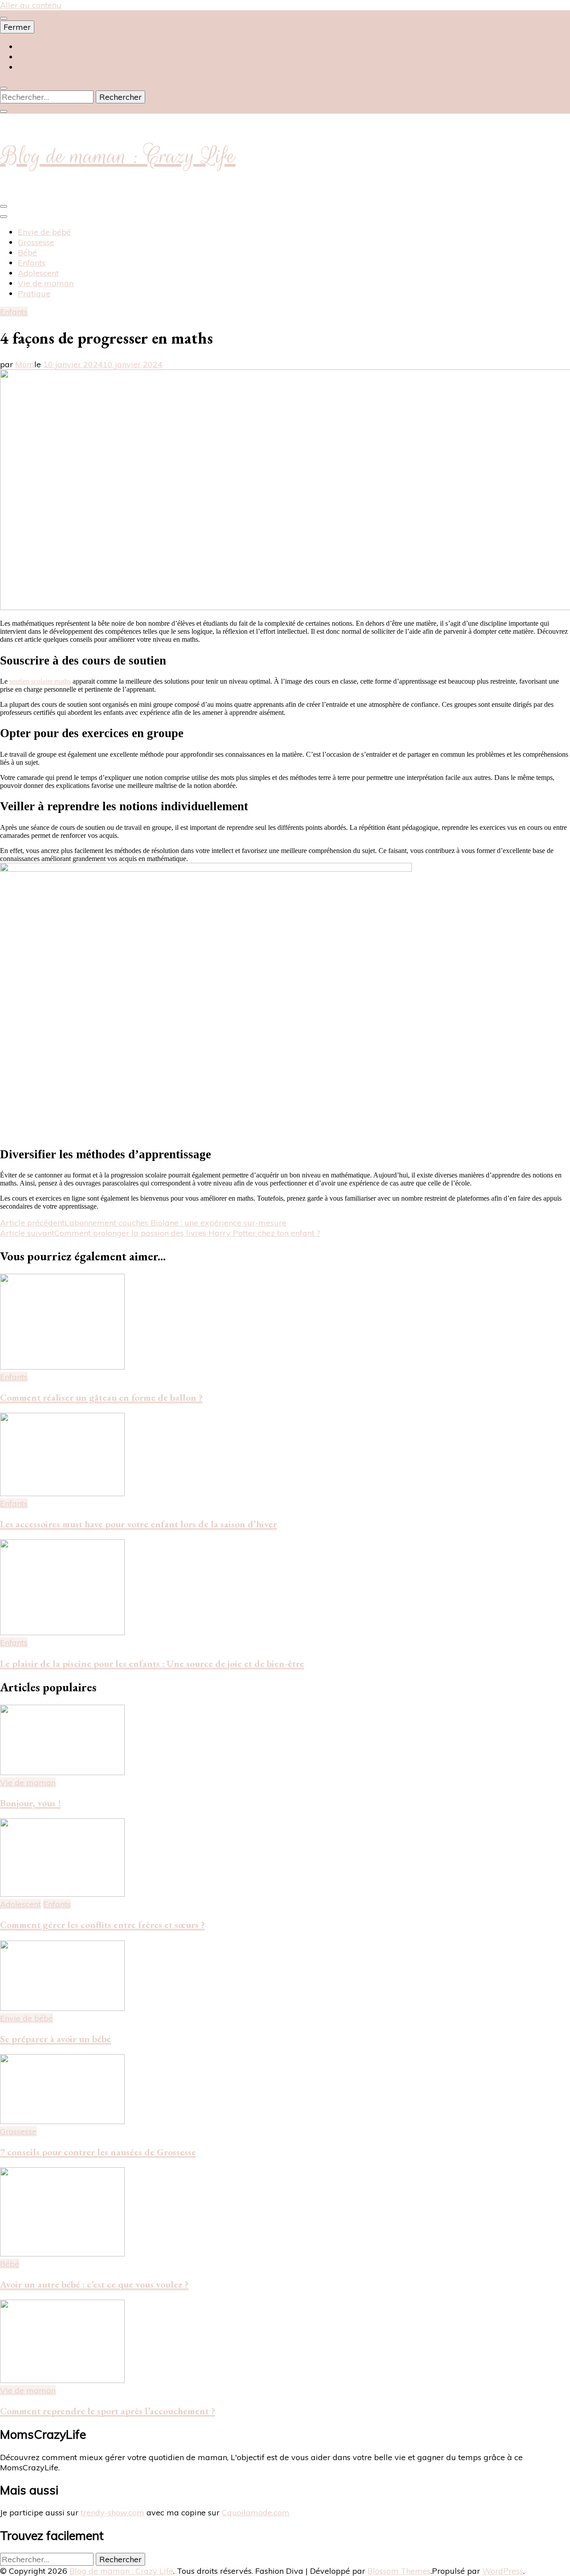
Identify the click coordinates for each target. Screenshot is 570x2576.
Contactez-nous (46, 67)
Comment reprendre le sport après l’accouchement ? (108, 2411)
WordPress (503, 2571)
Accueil (32, 47)
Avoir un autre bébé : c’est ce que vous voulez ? (94, 2284)
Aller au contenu (31, 5)
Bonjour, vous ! (30, 1803)
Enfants (32, 263)
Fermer (17, 27)
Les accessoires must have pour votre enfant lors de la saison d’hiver (138, 1524)
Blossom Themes (399, 2571)
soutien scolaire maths (40, 681)
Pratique (34, 293)
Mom (25, 364)
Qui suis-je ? (40, 57)
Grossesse (36, 242)
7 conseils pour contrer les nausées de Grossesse (98, 2152)
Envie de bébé (44, 232)
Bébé (27, 252)
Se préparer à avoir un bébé (55, 2039)
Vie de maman (46, 283)
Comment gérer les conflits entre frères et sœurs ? (102, 1925)
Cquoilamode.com (256, 2512)
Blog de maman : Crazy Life (118, 156)
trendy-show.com (112, 2512)
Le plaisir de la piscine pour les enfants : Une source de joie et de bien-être (152, 1663)
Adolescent (38, 273)
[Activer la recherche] (4, 88)
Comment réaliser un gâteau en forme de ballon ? (101, 1397)
